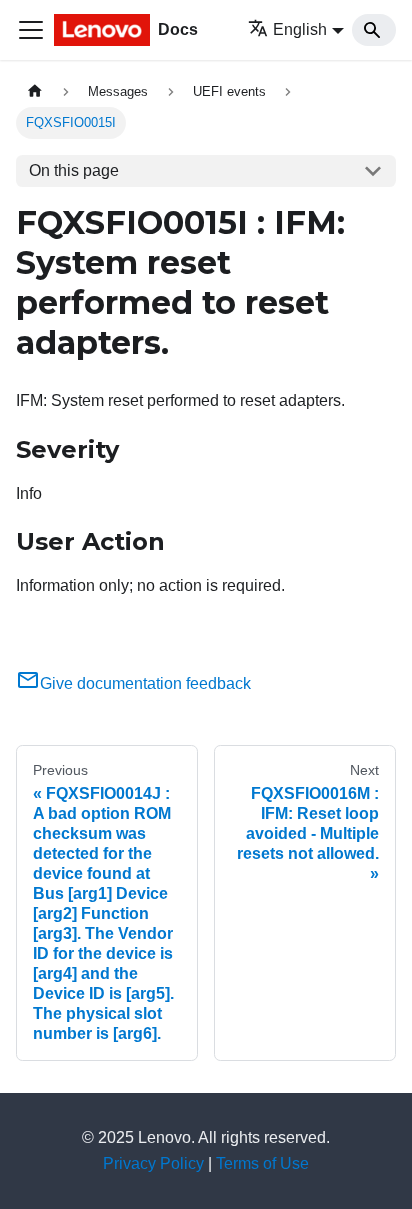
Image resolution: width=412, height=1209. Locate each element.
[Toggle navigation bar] (31, 30)
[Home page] (35, 91)
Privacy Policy (153, 1163)
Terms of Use (262, 1163)
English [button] (300, 29)
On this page (74, 170)
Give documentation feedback (145, 683)
